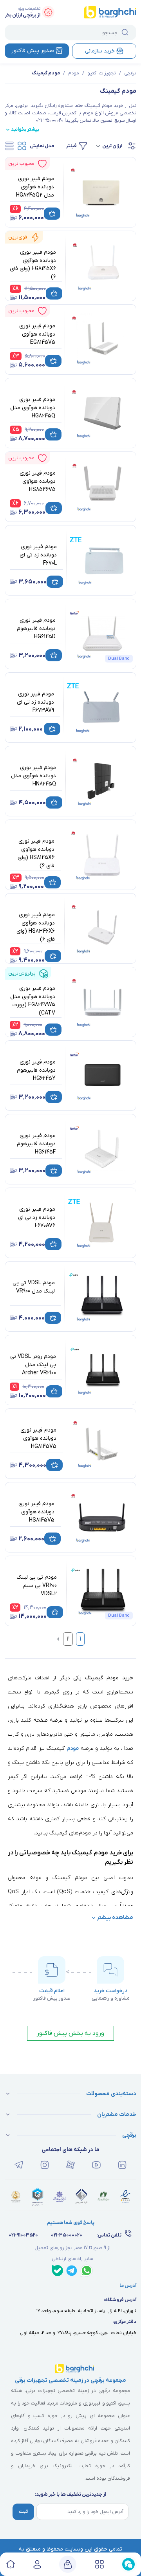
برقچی (130, 73)
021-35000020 (67, 2235)
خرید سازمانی (100, 51)
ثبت (23, 2512)
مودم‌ (73, 1748)
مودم (74, 73)
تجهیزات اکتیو (102, 73)
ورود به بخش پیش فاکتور (70, 2033)
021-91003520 (23, 2235)
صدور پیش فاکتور (33, 51)
